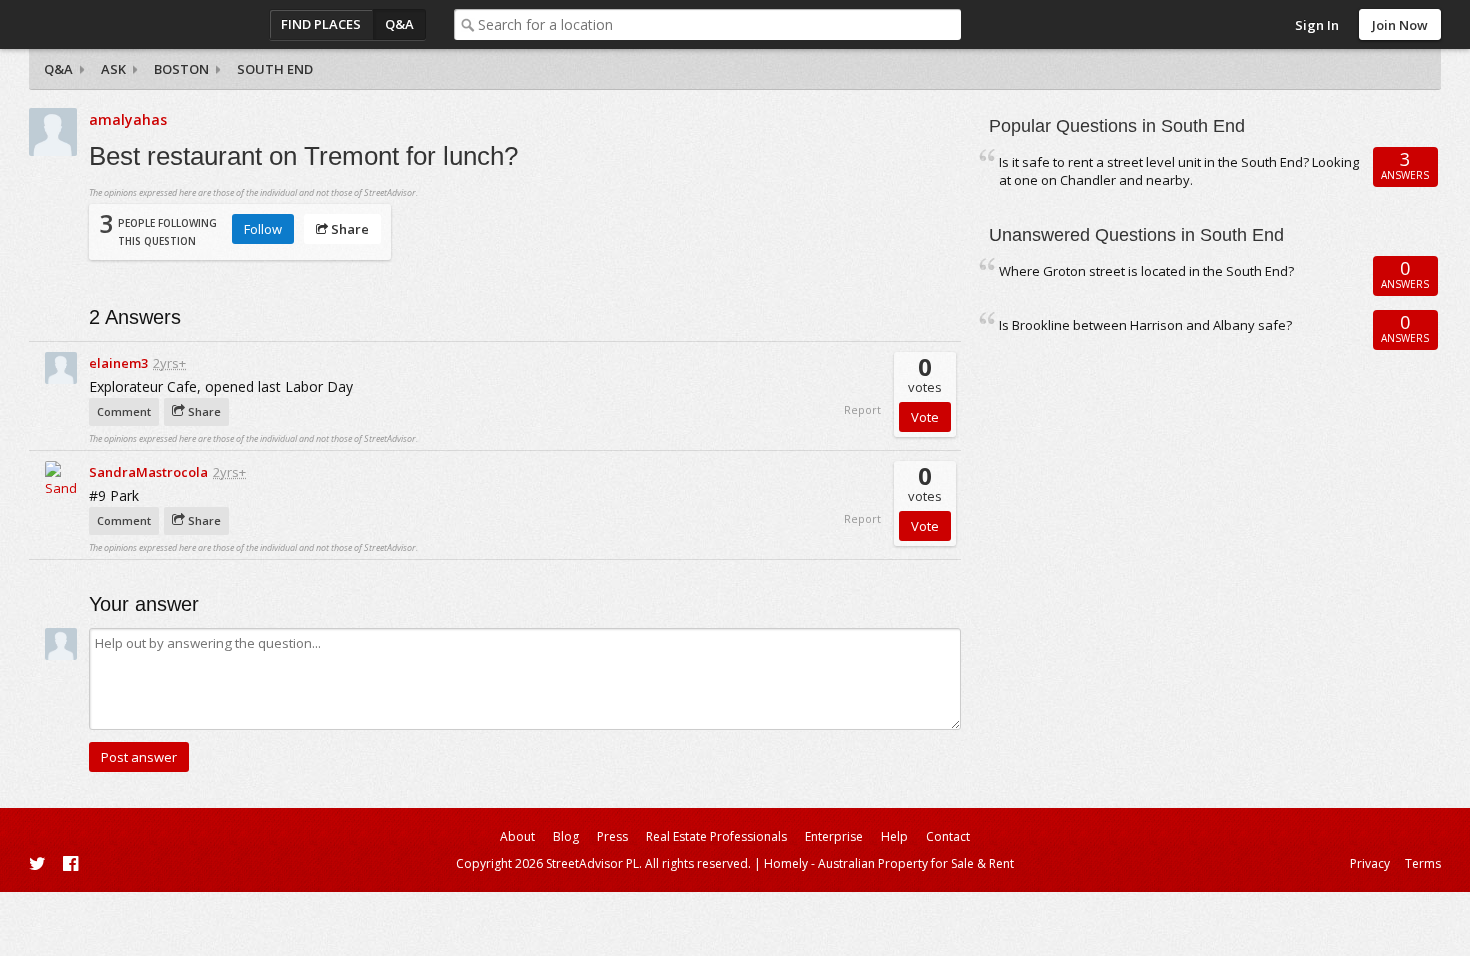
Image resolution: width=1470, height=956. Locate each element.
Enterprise (834, 836)
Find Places (321, 24)
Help (894, 836)
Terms (1423, 863)
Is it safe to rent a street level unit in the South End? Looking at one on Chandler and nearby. (1179, 171)
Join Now (1400, 25)
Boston (181, 69)
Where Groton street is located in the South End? (1146, 271)
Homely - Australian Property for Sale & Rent (889, 863)
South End (275, 69)
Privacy (1370, 863)
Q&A (399, 24)
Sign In (1317, 25)
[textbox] (719, 24)
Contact (948, 836)
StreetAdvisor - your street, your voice (109, 24)
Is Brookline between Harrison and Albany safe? (1145, 325)
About (517, 836)
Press (612, 836)
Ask (113, 69)
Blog (566, 836)
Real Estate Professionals (716, 836)
